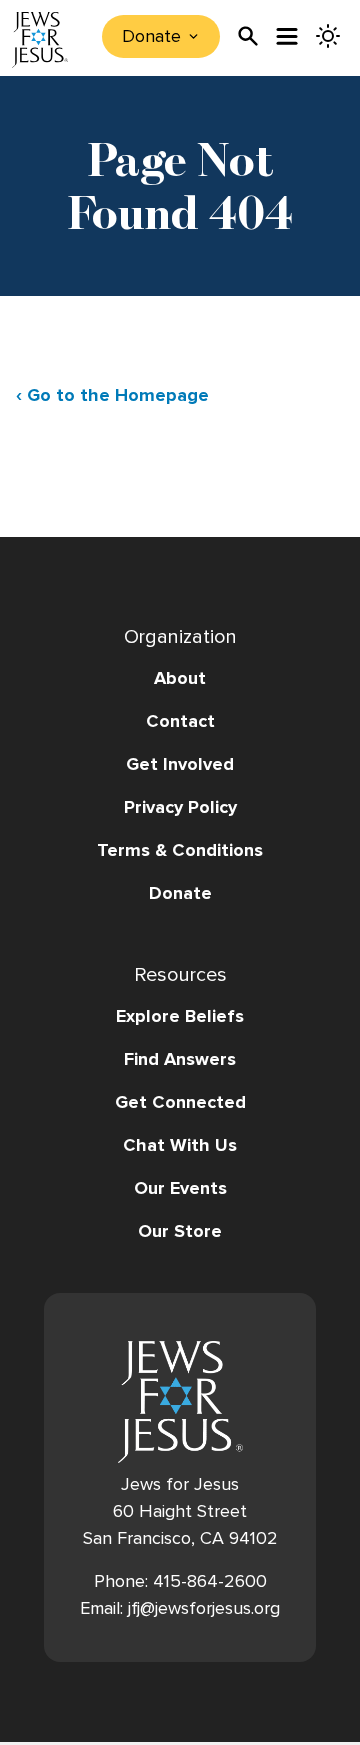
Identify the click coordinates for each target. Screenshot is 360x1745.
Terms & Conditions (180, 850)
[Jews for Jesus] (180, 1402)
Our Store (180, 1231)
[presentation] (248, 36)
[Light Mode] (328, 36)
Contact (180, 721)
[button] (180, 871)
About (180, 678)
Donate (180, 893)
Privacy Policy (180, 807)
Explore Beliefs (180, 1016)
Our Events (180, 1188)
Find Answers (180, 1059)
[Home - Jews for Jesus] (40, 40)
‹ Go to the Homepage (112, 395)
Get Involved (180, 764)
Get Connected (180, 1102)
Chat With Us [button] (180, 1145)
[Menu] (288, 36)
